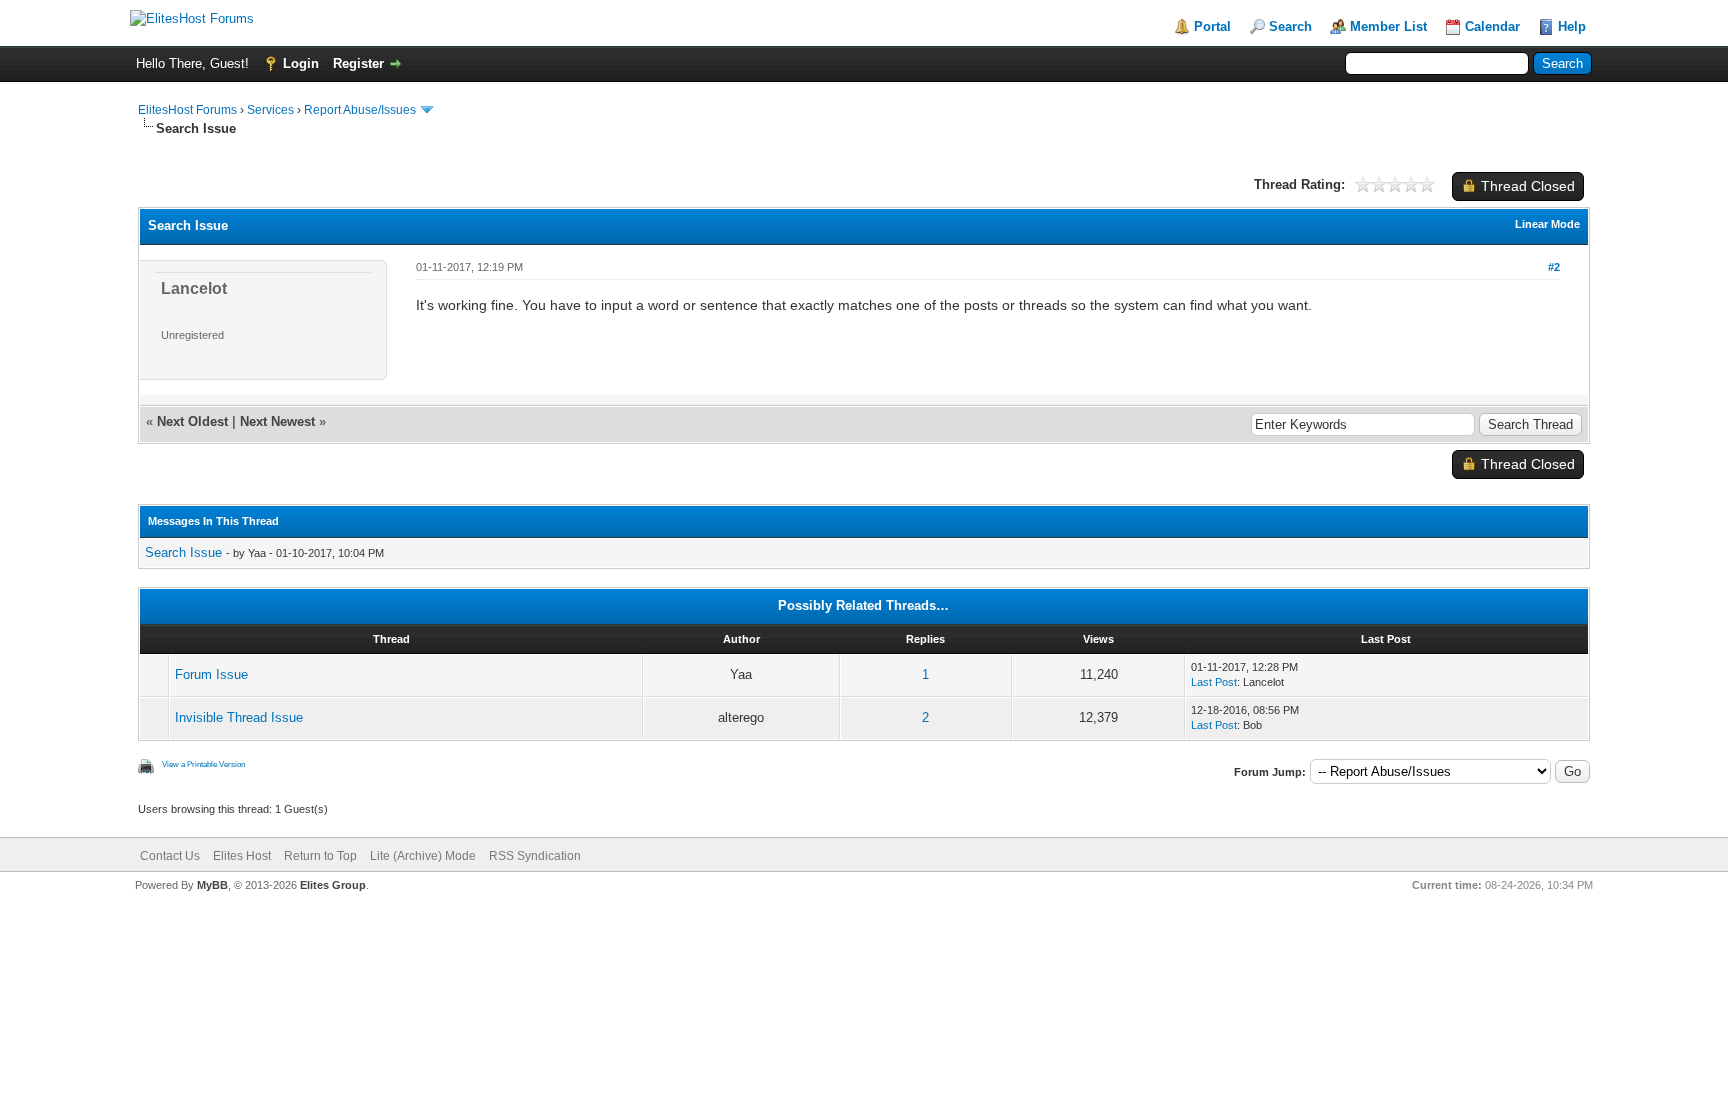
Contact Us (170, 856)
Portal (1212, 26)
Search (1290, 26)
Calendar (1492, 26)
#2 (1554, 267)
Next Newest (277, 421)
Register (358, 63)
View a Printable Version (203, 764)
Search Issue (183, 552)
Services (270, 110)
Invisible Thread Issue (239, 717)
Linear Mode (1547, 224)
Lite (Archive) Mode (423, 856)
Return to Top (320, 856)
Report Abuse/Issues (360, 110)
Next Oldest (192, 421)
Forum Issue (211, 674)
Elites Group (333, 885)
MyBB (212, 885)
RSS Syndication (535, 856)
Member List (1388, 26)
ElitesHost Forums (187, 110)
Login (301, 63)
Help (1572, 26)
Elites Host (242, 856)
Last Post (1214, 682)
